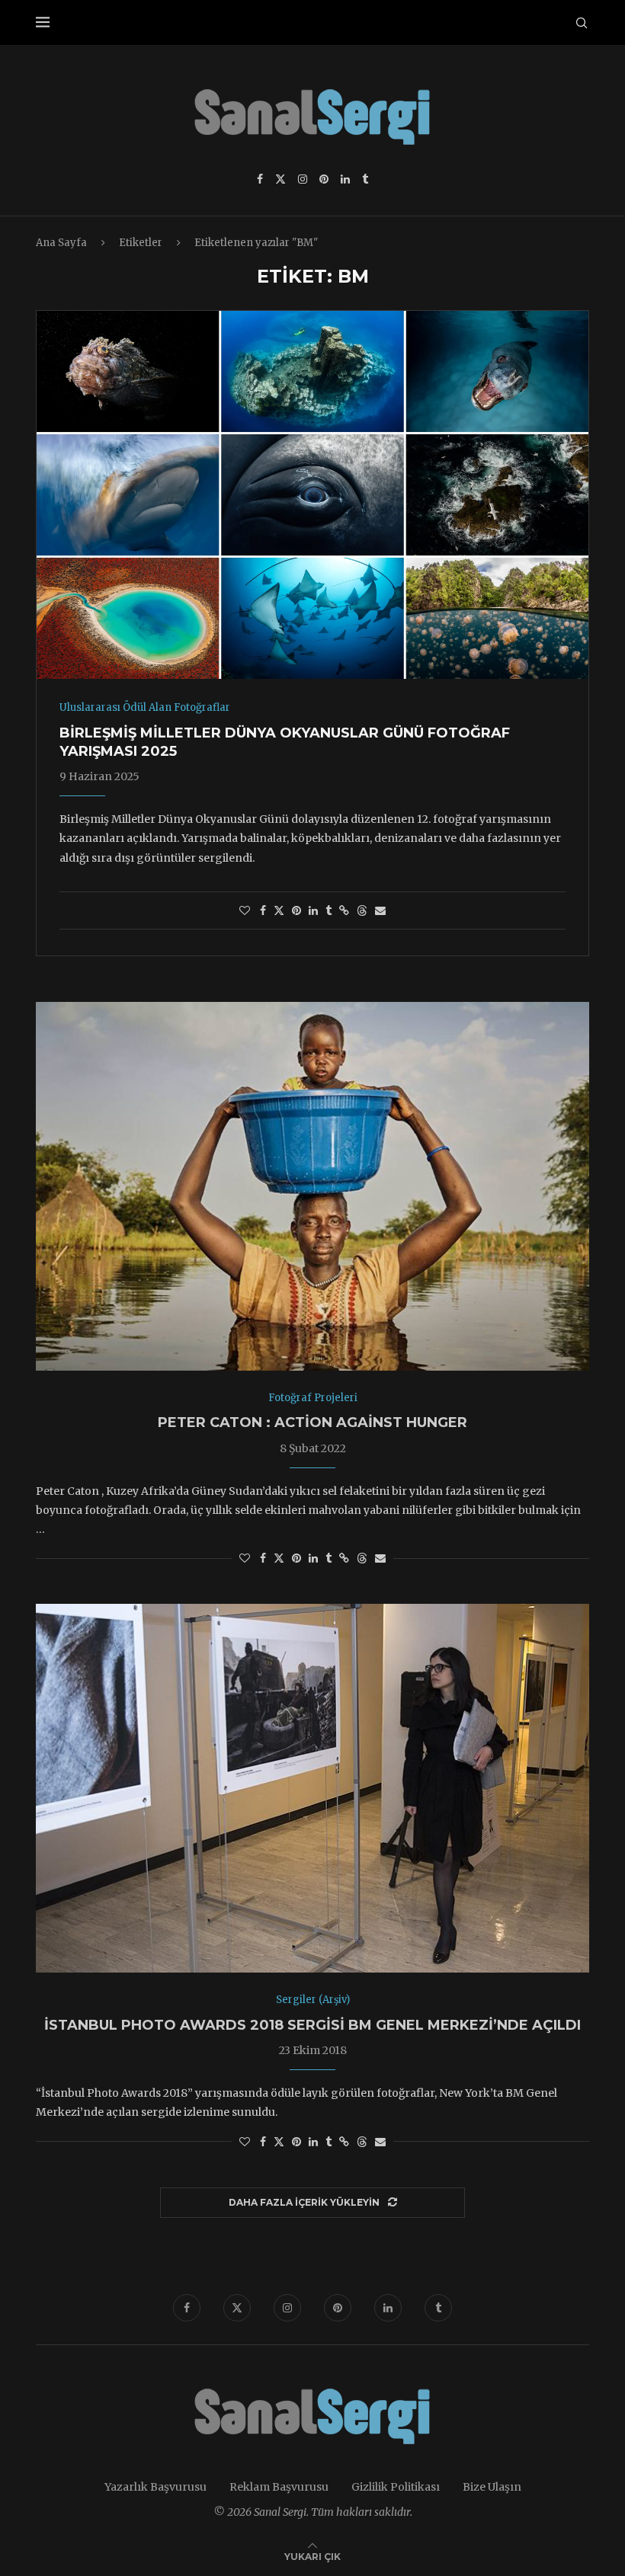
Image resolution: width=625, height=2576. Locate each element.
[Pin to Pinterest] (296, 910)
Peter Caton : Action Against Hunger (312, 1422)
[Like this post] (245, 910)
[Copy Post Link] (344, 910)
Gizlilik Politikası (396, 2487)
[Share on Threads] (362, 910)
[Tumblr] (365, 179)
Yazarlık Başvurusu (155, 2487)
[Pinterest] (324, 179)
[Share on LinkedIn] (313, 910)
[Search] (582, 23)
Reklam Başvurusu (279, 2487)
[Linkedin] (345, 179)
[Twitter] (280, 179)
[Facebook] (260, 179)
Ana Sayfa (61, 243)
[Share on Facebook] (263, 910)
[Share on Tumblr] (329, 910)
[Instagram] (303, 179)
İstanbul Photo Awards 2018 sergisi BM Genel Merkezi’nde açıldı (312, 2025)
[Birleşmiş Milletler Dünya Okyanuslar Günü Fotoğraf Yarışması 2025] (312, 495)
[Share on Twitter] (279, 910)
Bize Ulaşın (492, 2487)
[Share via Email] (380, 910)
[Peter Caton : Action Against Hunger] (312, 1186)
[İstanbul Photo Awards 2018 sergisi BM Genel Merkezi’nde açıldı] (312, 1788)
